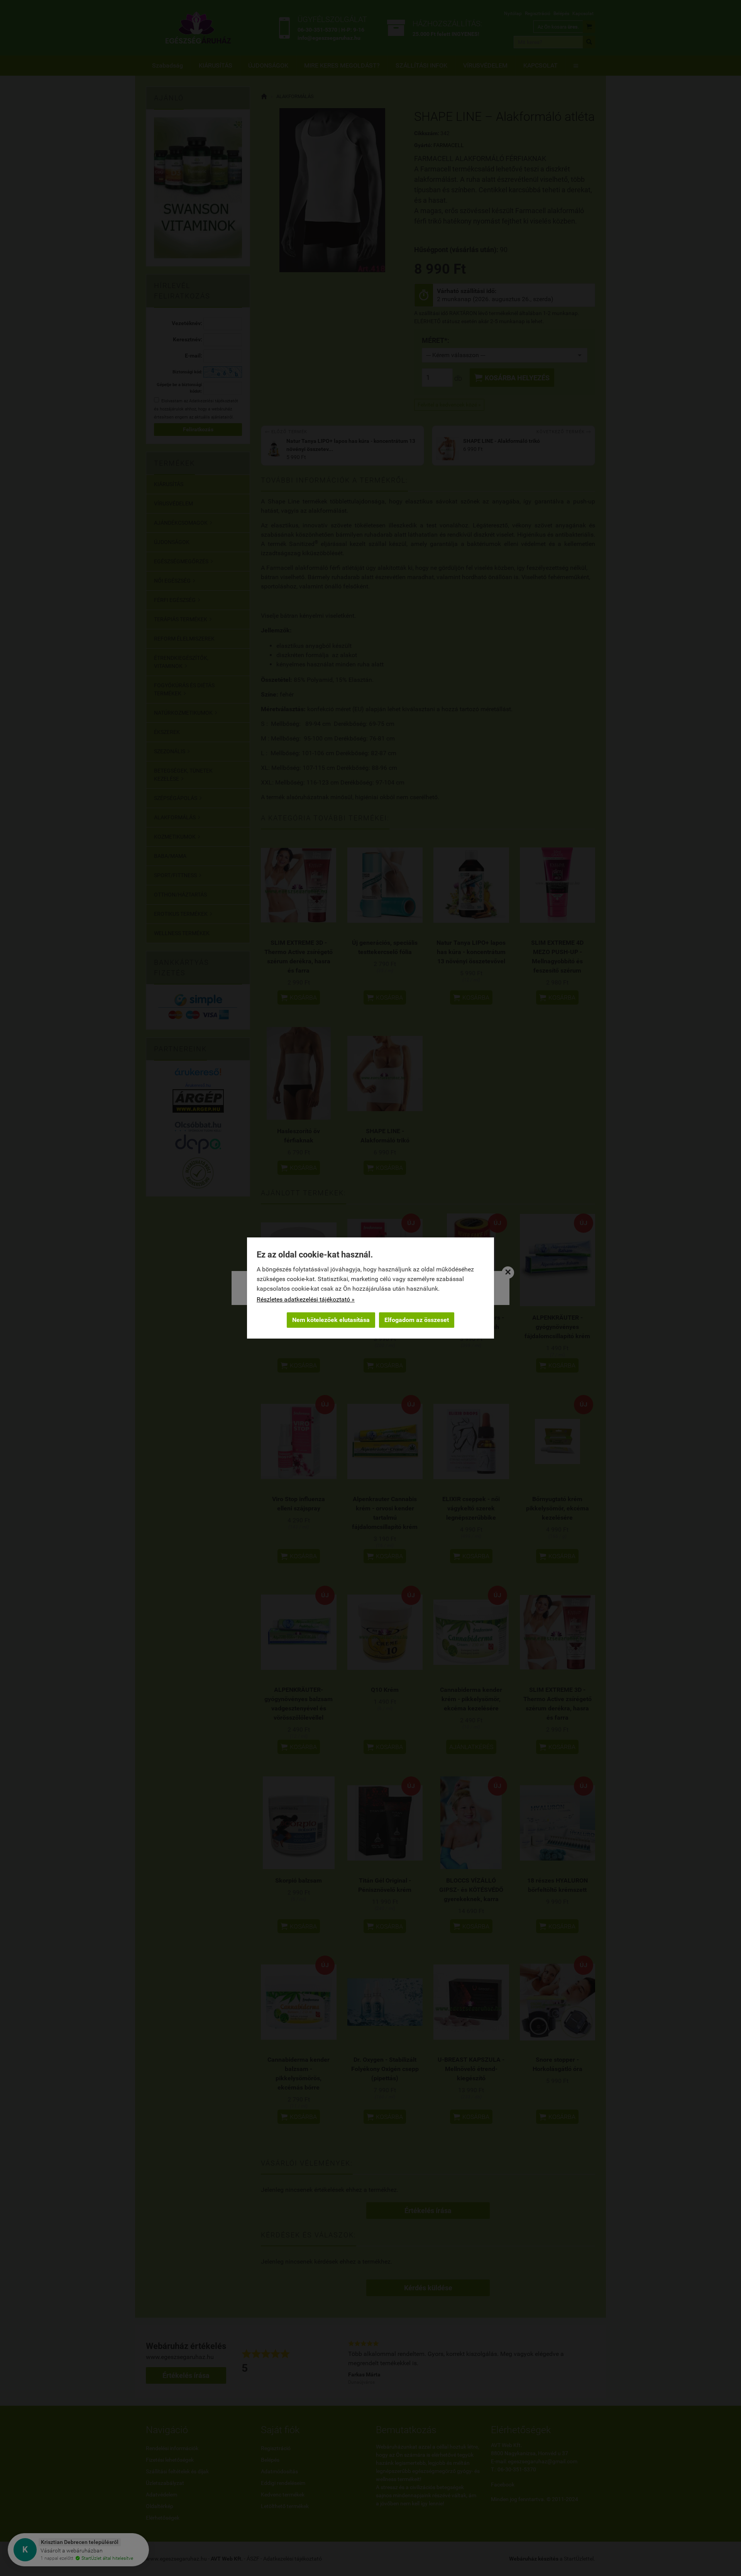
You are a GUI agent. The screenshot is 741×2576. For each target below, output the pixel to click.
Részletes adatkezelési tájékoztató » (306, 1299)
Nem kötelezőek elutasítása (331, 1320)
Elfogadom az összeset (417, 1320)
